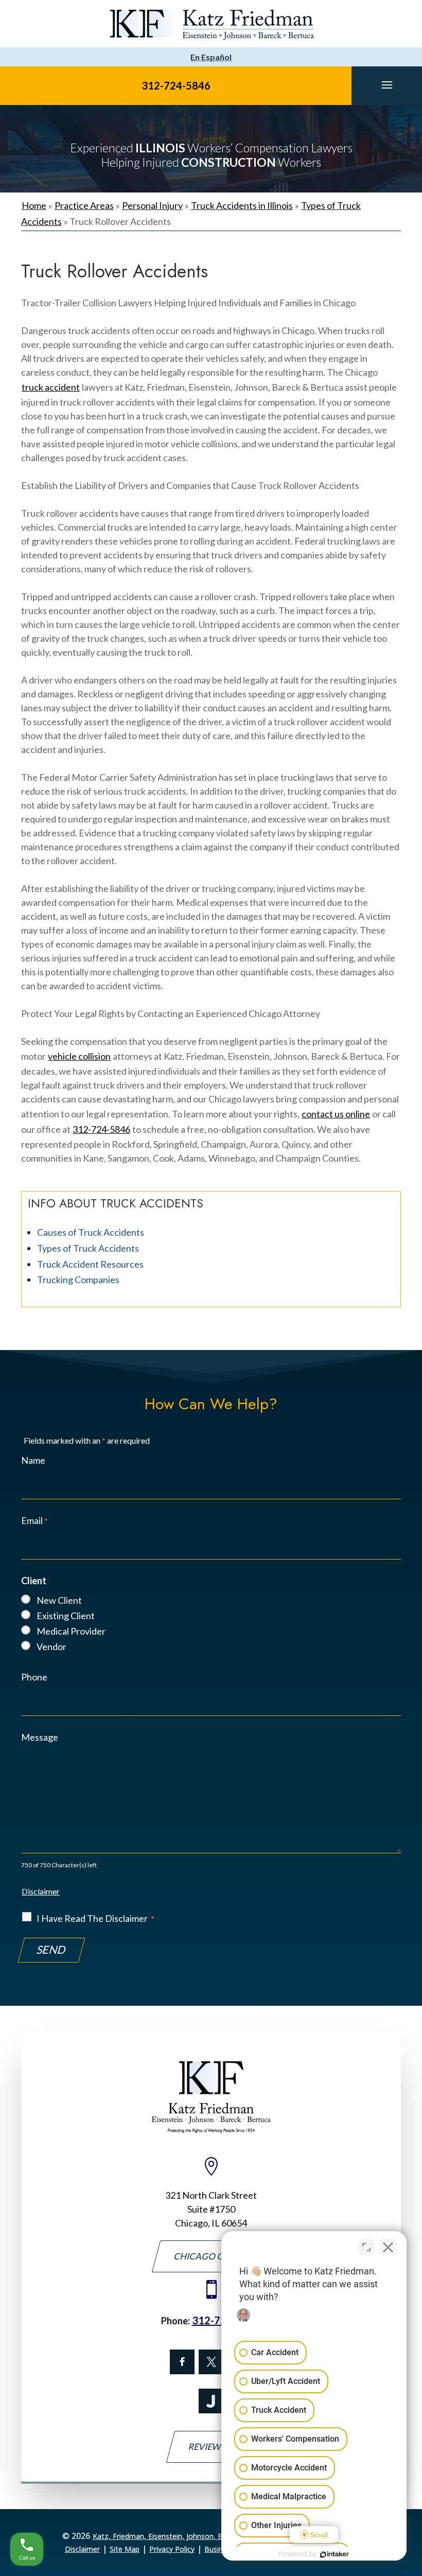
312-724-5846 (176, 85)
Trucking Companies (78, 1280)
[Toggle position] (366, 2247)
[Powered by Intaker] (335, 2554)
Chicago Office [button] (211, 2256)
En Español (211, 57)
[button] (387, 84)
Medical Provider (71, 1631)
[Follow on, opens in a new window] (211, 2362)
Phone (34, 1677)
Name (33, 1460)
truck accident (51, 387)
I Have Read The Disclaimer (95, 1918)
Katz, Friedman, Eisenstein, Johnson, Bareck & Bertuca (185, 2536)
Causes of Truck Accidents (91, 1232)
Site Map (125, 2549)
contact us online (336, 1114)
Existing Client (66, 1616)
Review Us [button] (211, 2447)
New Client (59, 1600)
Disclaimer (41, 1891)
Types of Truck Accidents (88, 1248)
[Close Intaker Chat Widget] (388, 2247)
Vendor (51, 1646)
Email (34, 1520)
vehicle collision (79, 1056)
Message (40, 1737)
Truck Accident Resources (90, 1264)
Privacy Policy (172, 2549)
